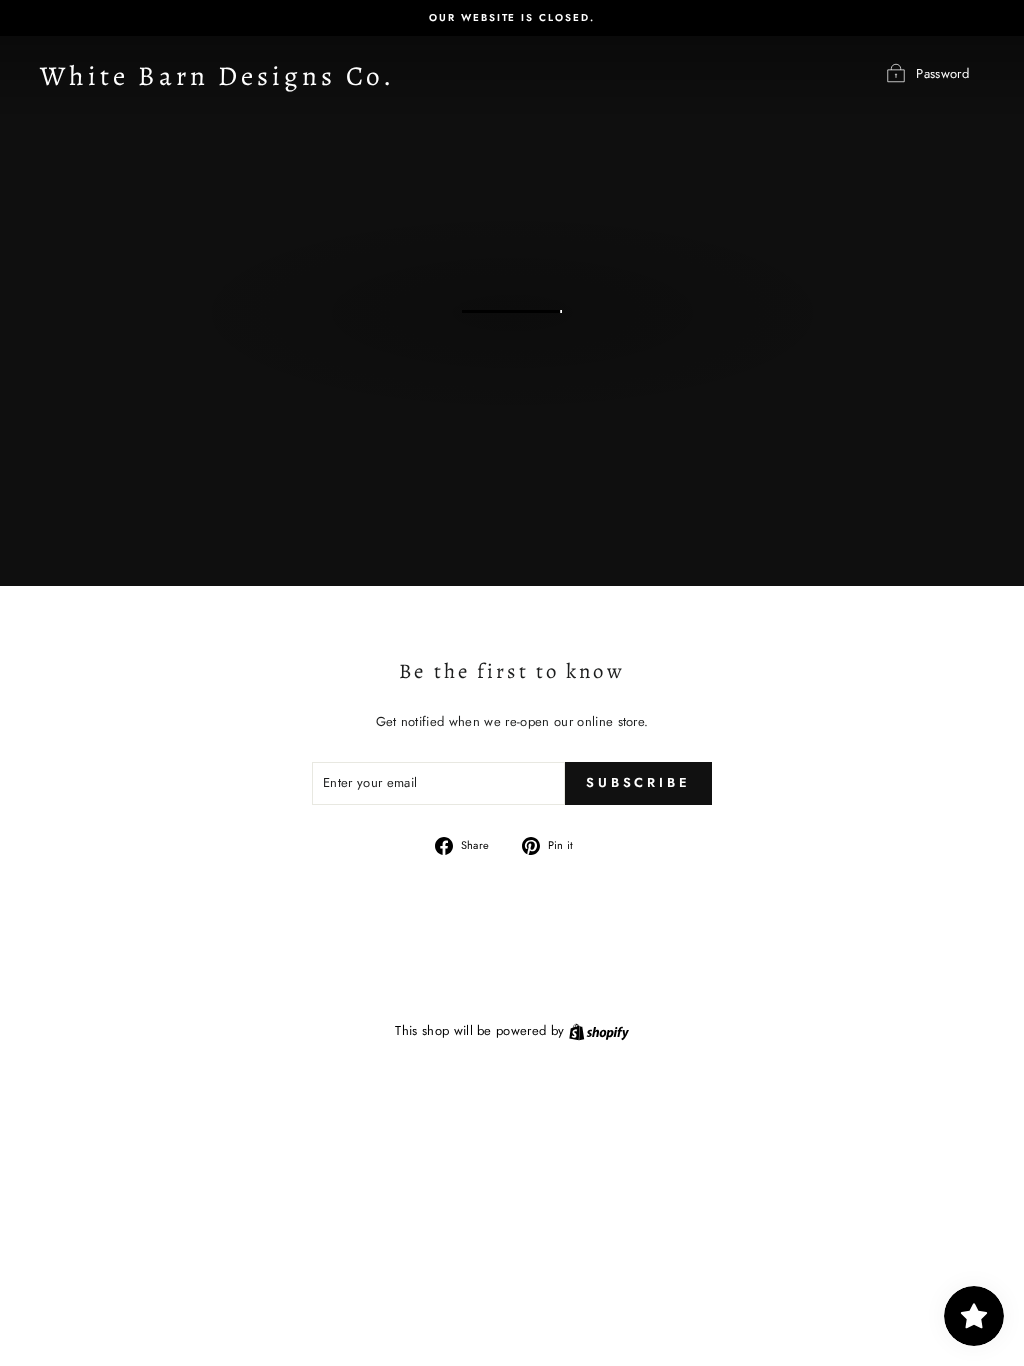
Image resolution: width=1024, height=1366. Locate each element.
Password (942, 73)
